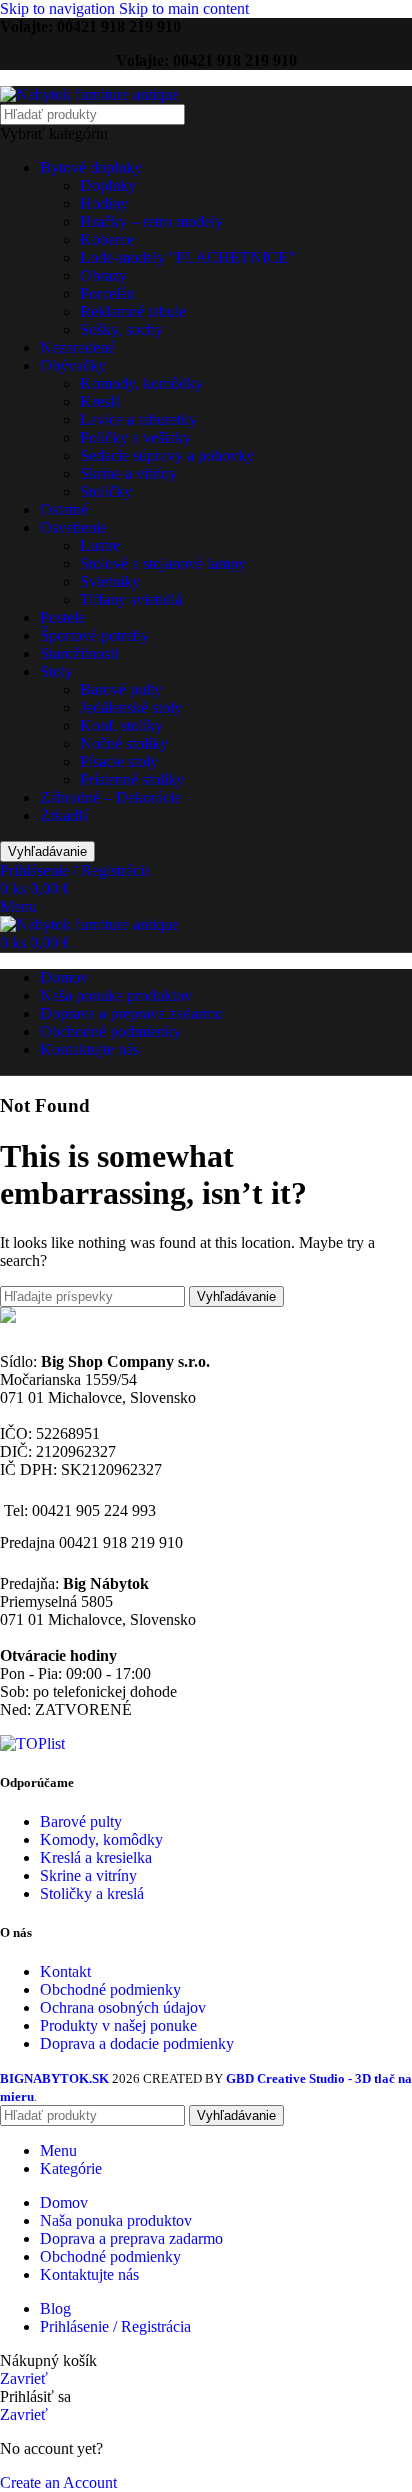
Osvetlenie (73, 527)
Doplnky (108, 185)
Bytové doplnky (91, 167)
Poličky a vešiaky (135, 437)
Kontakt (65, 1971)
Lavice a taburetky (138, 419)
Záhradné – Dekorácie (110, 797)
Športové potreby (94, 635)
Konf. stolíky (121, 725)
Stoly (56, 671)
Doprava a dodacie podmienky (137, 2043)
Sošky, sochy (121, 329)
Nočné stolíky (124, 743)
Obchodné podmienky (110, 1989)
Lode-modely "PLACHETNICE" (187, 257)
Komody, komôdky (141, 383)
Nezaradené (77, 347)
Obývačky (73, 365)
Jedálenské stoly (131, 707)
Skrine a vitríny (128, 473)
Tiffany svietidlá (131, 599)
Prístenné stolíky (132, 779)
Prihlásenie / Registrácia (115, 2326)
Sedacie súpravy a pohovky (167, 455)
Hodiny (104, 203)
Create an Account (58, 2482)
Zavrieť (24, 2378)
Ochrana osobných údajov (123, 2007)
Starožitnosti (79, 653)
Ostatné (64, 509)
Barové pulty (121, 689)
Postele (62, 617)
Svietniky (110, 581)
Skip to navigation (59, 8)
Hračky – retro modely (151, 221)
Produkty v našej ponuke (118, 2025)
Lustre (100, 545)
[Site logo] (89, 94)
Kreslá (100, 401)
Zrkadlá (64, 815)
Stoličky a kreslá (92, 1893)
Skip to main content (184, 8)
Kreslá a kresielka (96, 1857)
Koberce (107, 239)
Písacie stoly (119, 761)
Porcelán (107, 293)
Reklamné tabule (133, 311)
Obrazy (103, 275)
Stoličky (106, 491)
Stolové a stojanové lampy (163, 563)
